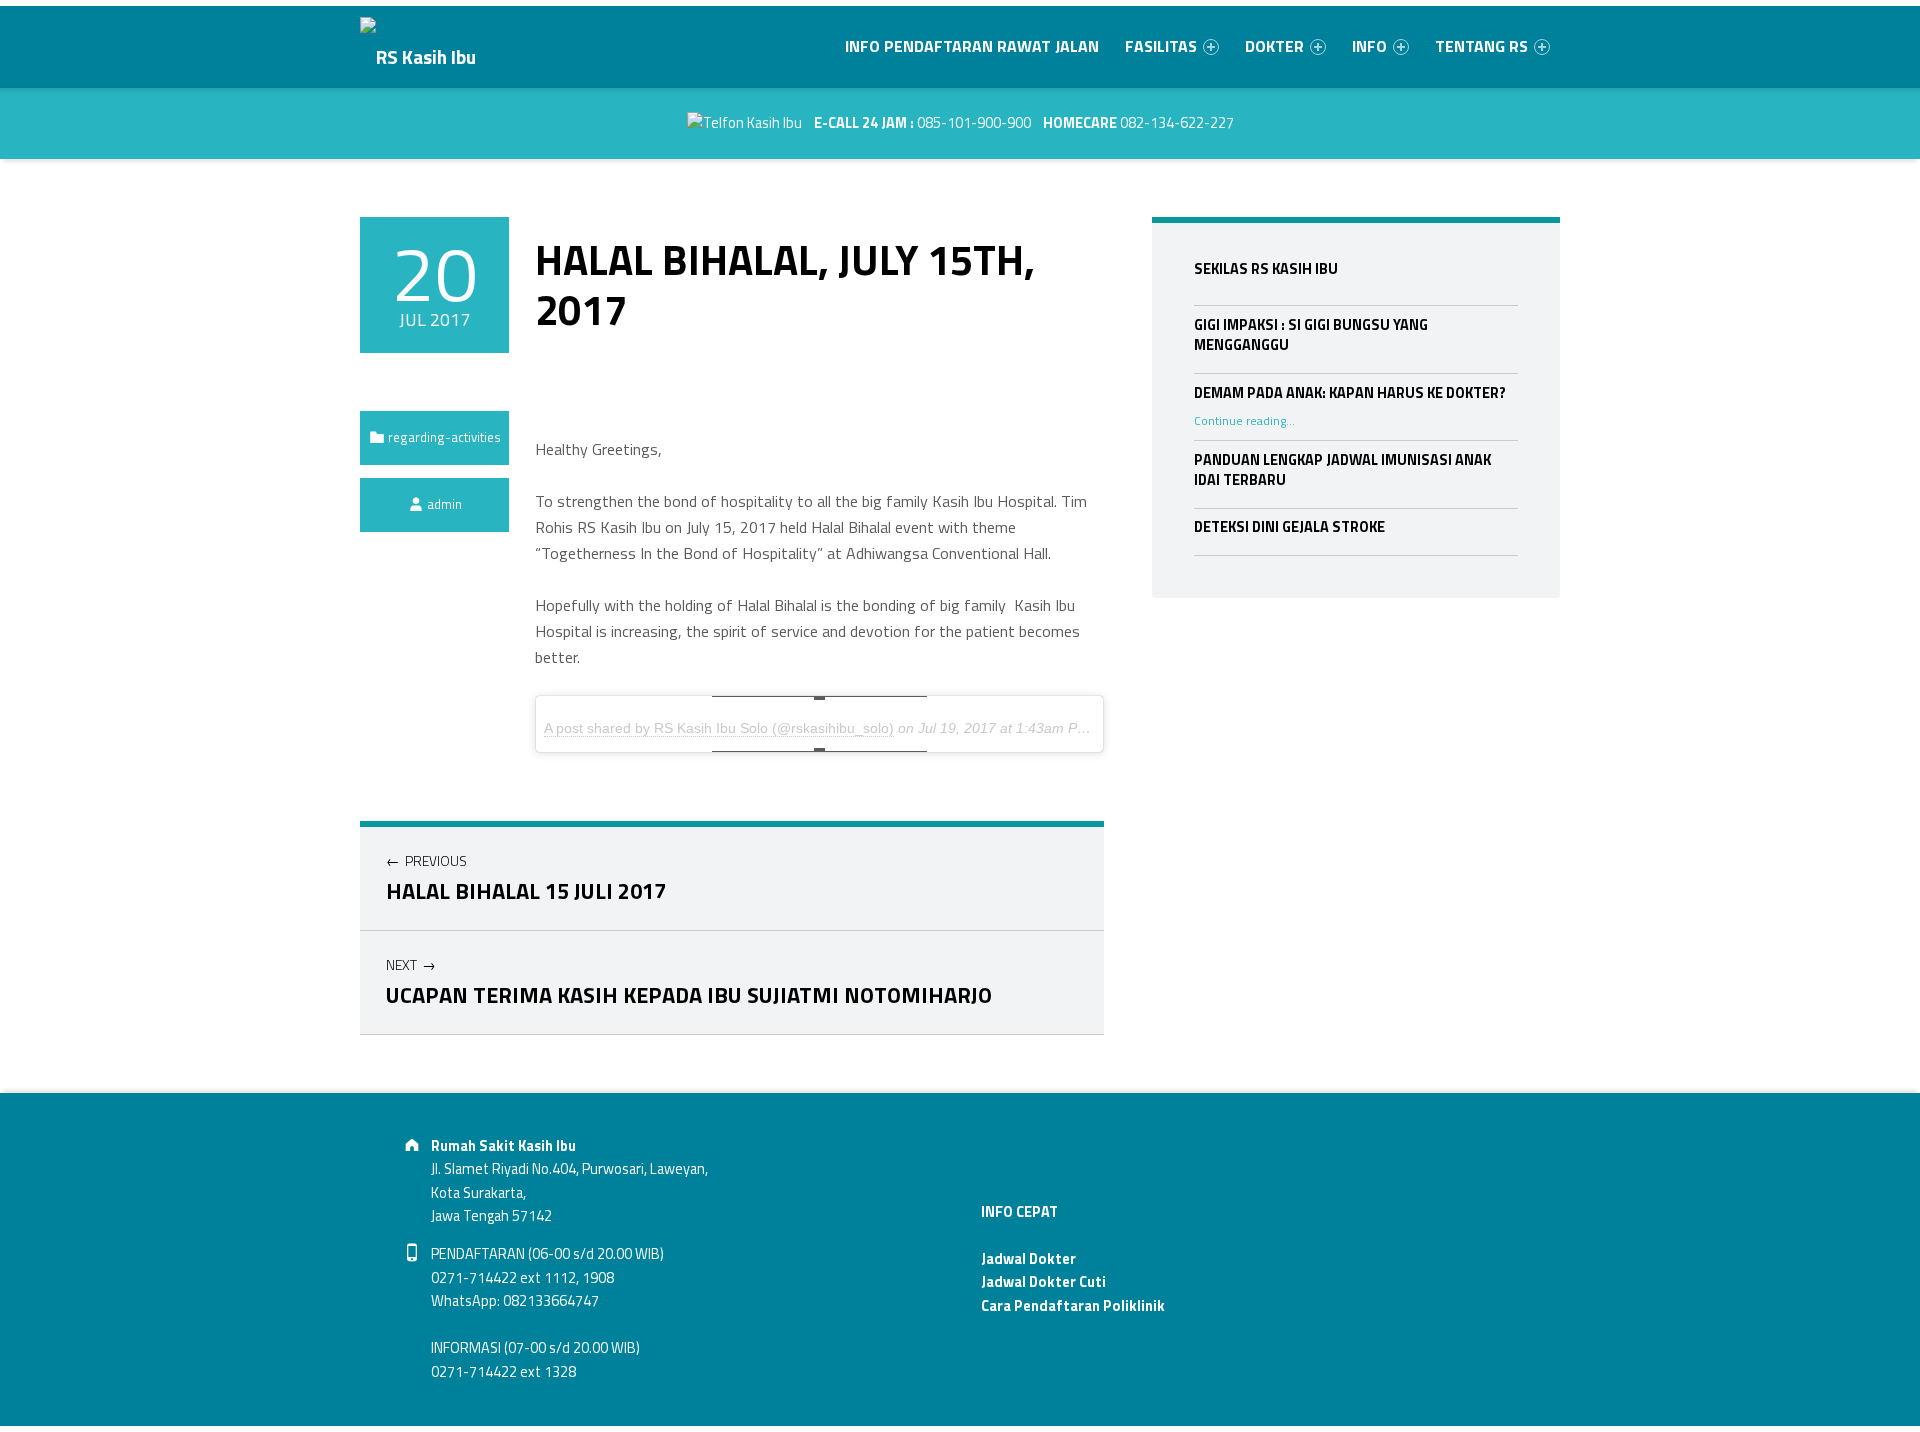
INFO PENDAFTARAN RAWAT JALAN (972, 46)
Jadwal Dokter (1028, 1259)
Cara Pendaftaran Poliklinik (1073, 1306)
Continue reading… (1244, 421)
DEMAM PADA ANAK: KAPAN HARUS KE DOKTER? (1350, 393)
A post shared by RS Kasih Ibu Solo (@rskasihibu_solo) (719, 728)
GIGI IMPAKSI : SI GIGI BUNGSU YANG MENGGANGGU (1311, 335)
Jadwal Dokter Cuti (1043, 1282)
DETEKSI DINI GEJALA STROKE (1289, 527)
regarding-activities (444, 437)
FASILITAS (1161, 46)
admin (444, 504)
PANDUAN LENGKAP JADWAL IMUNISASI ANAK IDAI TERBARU (1342, 470)
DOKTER (1274, 46)
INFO (1369, 46)
